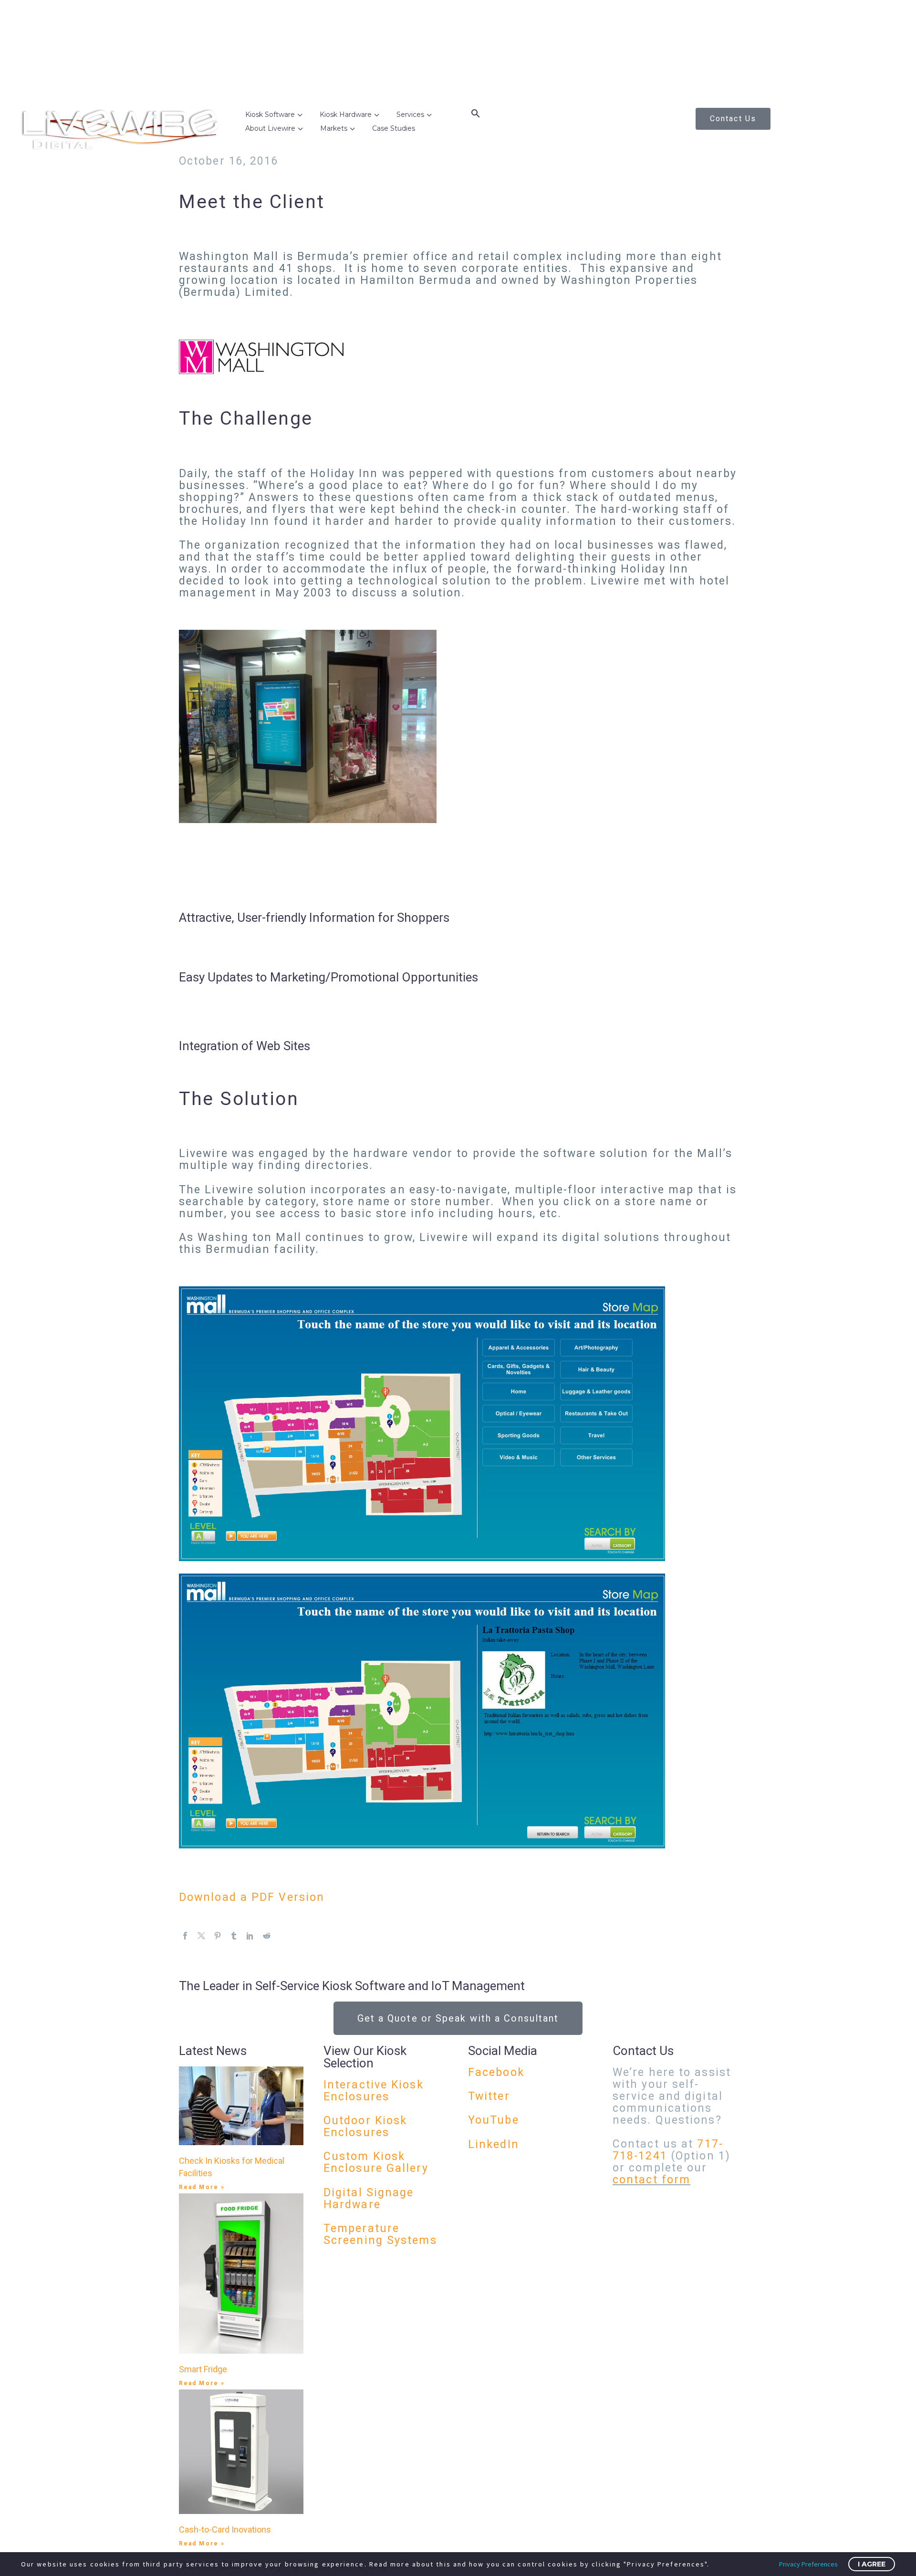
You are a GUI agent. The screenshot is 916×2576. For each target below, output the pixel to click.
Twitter (489, 2096)
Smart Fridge (203, 2369)
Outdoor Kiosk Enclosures (365, 2127)
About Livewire (270, 128)
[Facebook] (185, 1936)
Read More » (202, 2187)
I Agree (872, 2564)
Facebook (496, 2072)
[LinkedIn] (250, 1936)
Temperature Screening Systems (380, 2234)
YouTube (494, 2120)
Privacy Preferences (808, 2564)
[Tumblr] (234, 1936)
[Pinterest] (218, 1936)
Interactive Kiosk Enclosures (374, 2091)
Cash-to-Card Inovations (225, 2529)
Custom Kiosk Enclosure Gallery (376, 2162)
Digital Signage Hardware (369, 2199)
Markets (334, 128)
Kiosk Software (270, 115)
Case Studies (394, 128)
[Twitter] (201, 1936)
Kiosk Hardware (346, 115)
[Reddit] (267, 1936)
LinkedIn (494, 2144)
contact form (651, 2180)
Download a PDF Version (252, 1897)
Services (410, 115)
